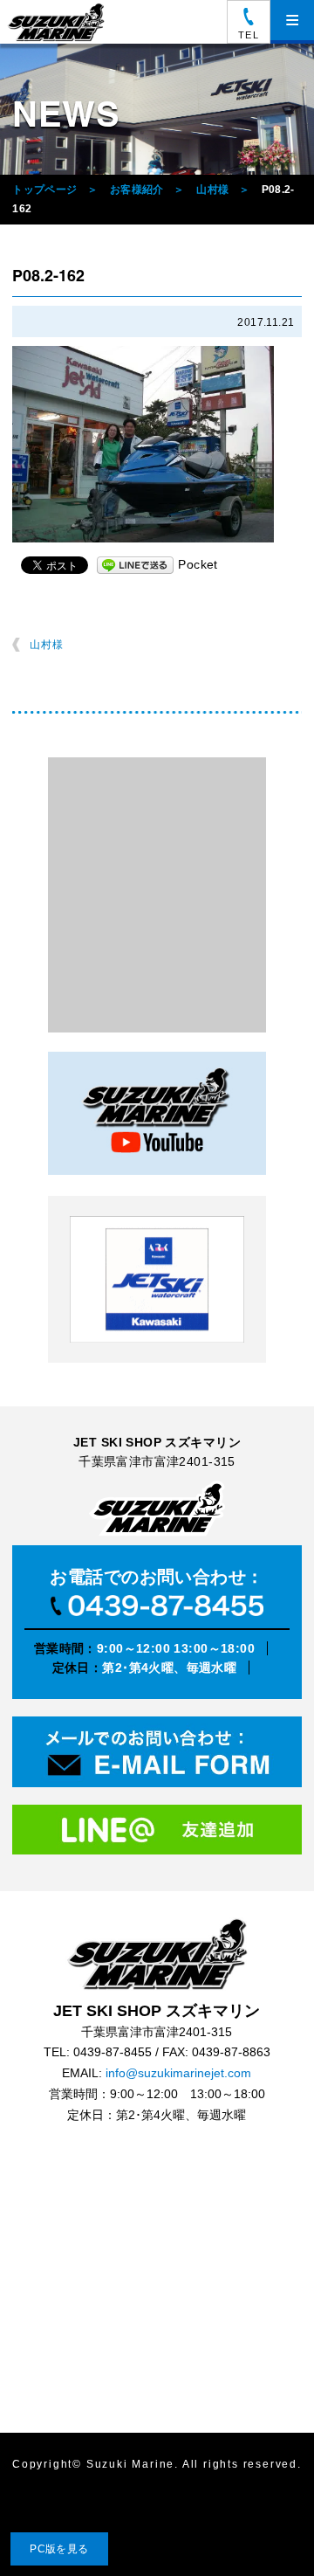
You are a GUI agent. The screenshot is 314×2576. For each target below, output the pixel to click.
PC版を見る (59, 2549)
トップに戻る (265, 2527)
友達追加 (157, 1835)
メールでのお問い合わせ (157, 1755)
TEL (248, 35)
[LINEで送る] (135, 564)
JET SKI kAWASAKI (157, 1279)
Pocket (198, 564)
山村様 (212, 190)
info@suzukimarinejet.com (178, 2073)
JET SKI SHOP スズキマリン (157, 1954)
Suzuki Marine (130, 2465)
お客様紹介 (137, 190)
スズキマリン (58, 22)
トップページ (44, 190)
